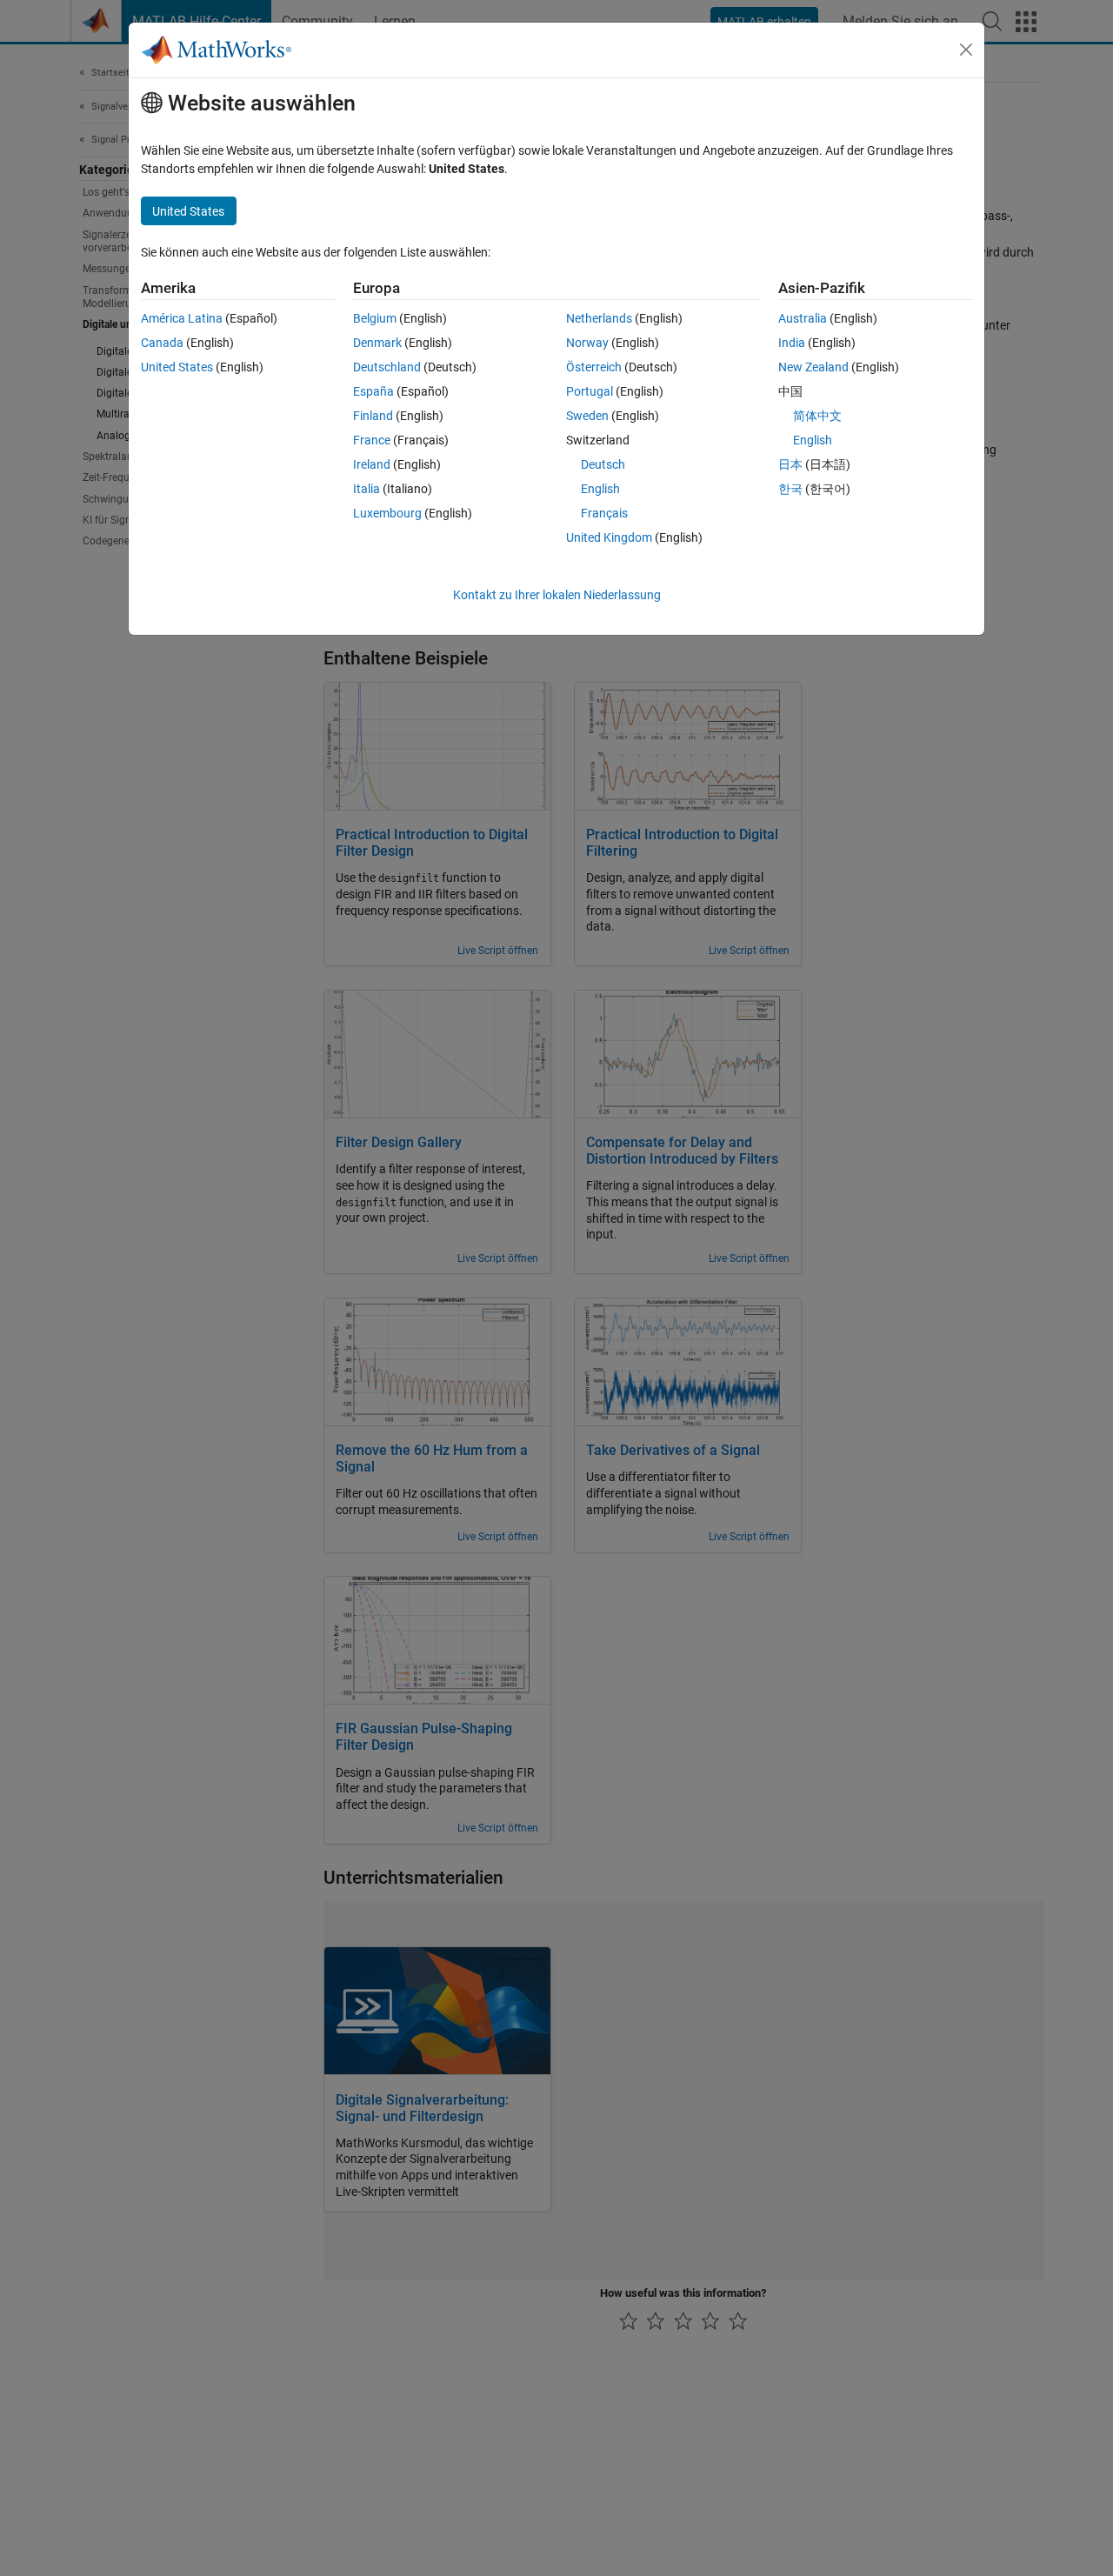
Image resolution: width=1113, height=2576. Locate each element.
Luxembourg (387, 513)
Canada (162, 343)
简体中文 (817, 416)
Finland (373, 416)
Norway (587, 343)
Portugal (590, 391)
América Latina (182, 318)
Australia (803, 318)
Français (604, 513)
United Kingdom (609, 537)
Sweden (587, 416)
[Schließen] (966, 50)
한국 (790, 489)
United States (177, 367)
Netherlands (599, 318)
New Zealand (813, 367)
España (373, 391)
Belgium (375, 318)
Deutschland (387, 367)
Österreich (594, 367)
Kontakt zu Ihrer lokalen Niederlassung (557, 595)
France (372, 440)
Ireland (372, 464)
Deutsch (603, 464)
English (600, 489)
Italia (367, 489)
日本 (790, 464)
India (792, 343)
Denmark (377, 343)
